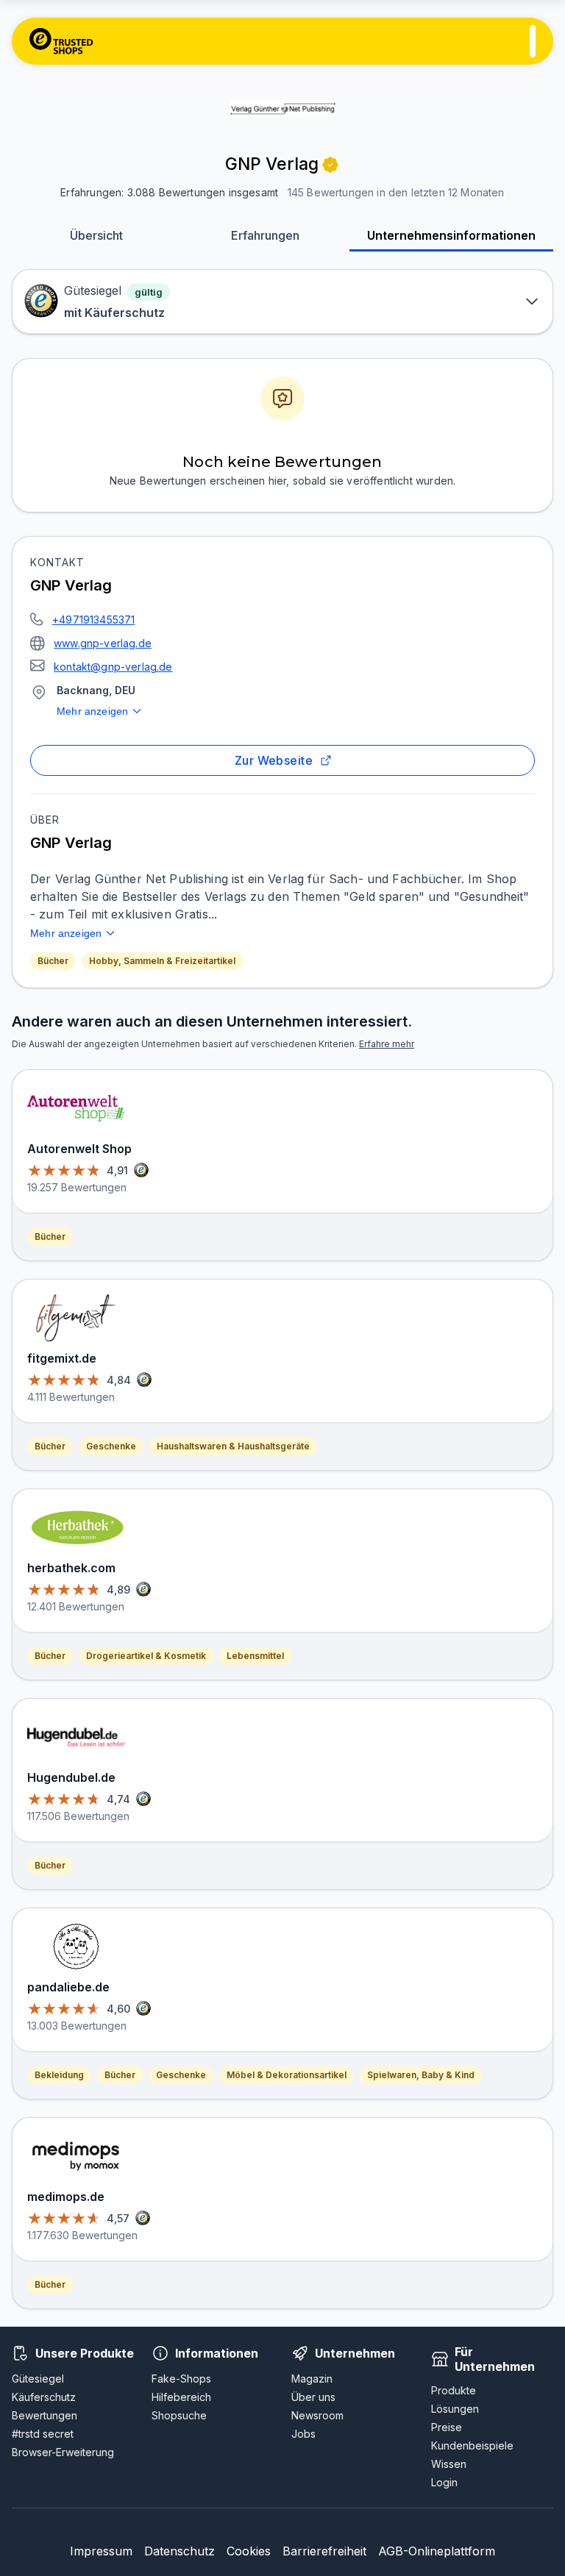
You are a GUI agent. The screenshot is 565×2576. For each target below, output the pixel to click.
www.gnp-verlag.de (103, 643)
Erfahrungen (265, 235)
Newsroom (317, 2415)
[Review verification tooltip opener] (330, 165)
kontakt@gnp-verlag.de (113, 667)
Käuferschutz (44, 2397)
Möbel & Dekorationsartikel (287, 2075)
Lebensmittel (255, 1656)
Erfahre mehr (387, 1044)
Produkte (454, 2390)
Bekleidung (59, 2075)
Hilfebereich (181, 2397)
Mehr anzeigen (92, 711)
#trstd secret (43, 2434)
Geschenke (111, 1446)
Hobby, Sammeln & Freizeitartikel (162, 961)
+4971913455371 (93, 620)
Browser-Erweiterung (63, 2452)
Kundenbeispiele (472, 2445)
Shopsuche (179, 2415)
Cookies (249, 2551)
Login (444, 2482)
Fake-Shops (181, 2379)
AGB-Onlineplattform (437, 2551)
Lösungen (455, 2409)
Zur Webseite (274, 760)
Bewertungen (45, 2415)
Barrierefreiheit (324, 2551)
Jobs (303, 2434)
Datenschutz (180, 2551)
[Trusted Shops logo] (61, 41)
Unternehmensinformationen (451, 235)
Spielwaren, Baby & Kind (421, 2075)
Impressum (101, 2551)
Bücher (53, 961)
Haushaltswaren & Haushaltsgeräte (233, 1446)
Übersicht (96, 235)
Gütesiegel (38, 2379)
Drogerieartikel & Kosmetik (146, 1656)
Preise (447, 2427)
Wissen (449, 2464)
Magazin (312, 2379)
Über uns (313, 2397)
